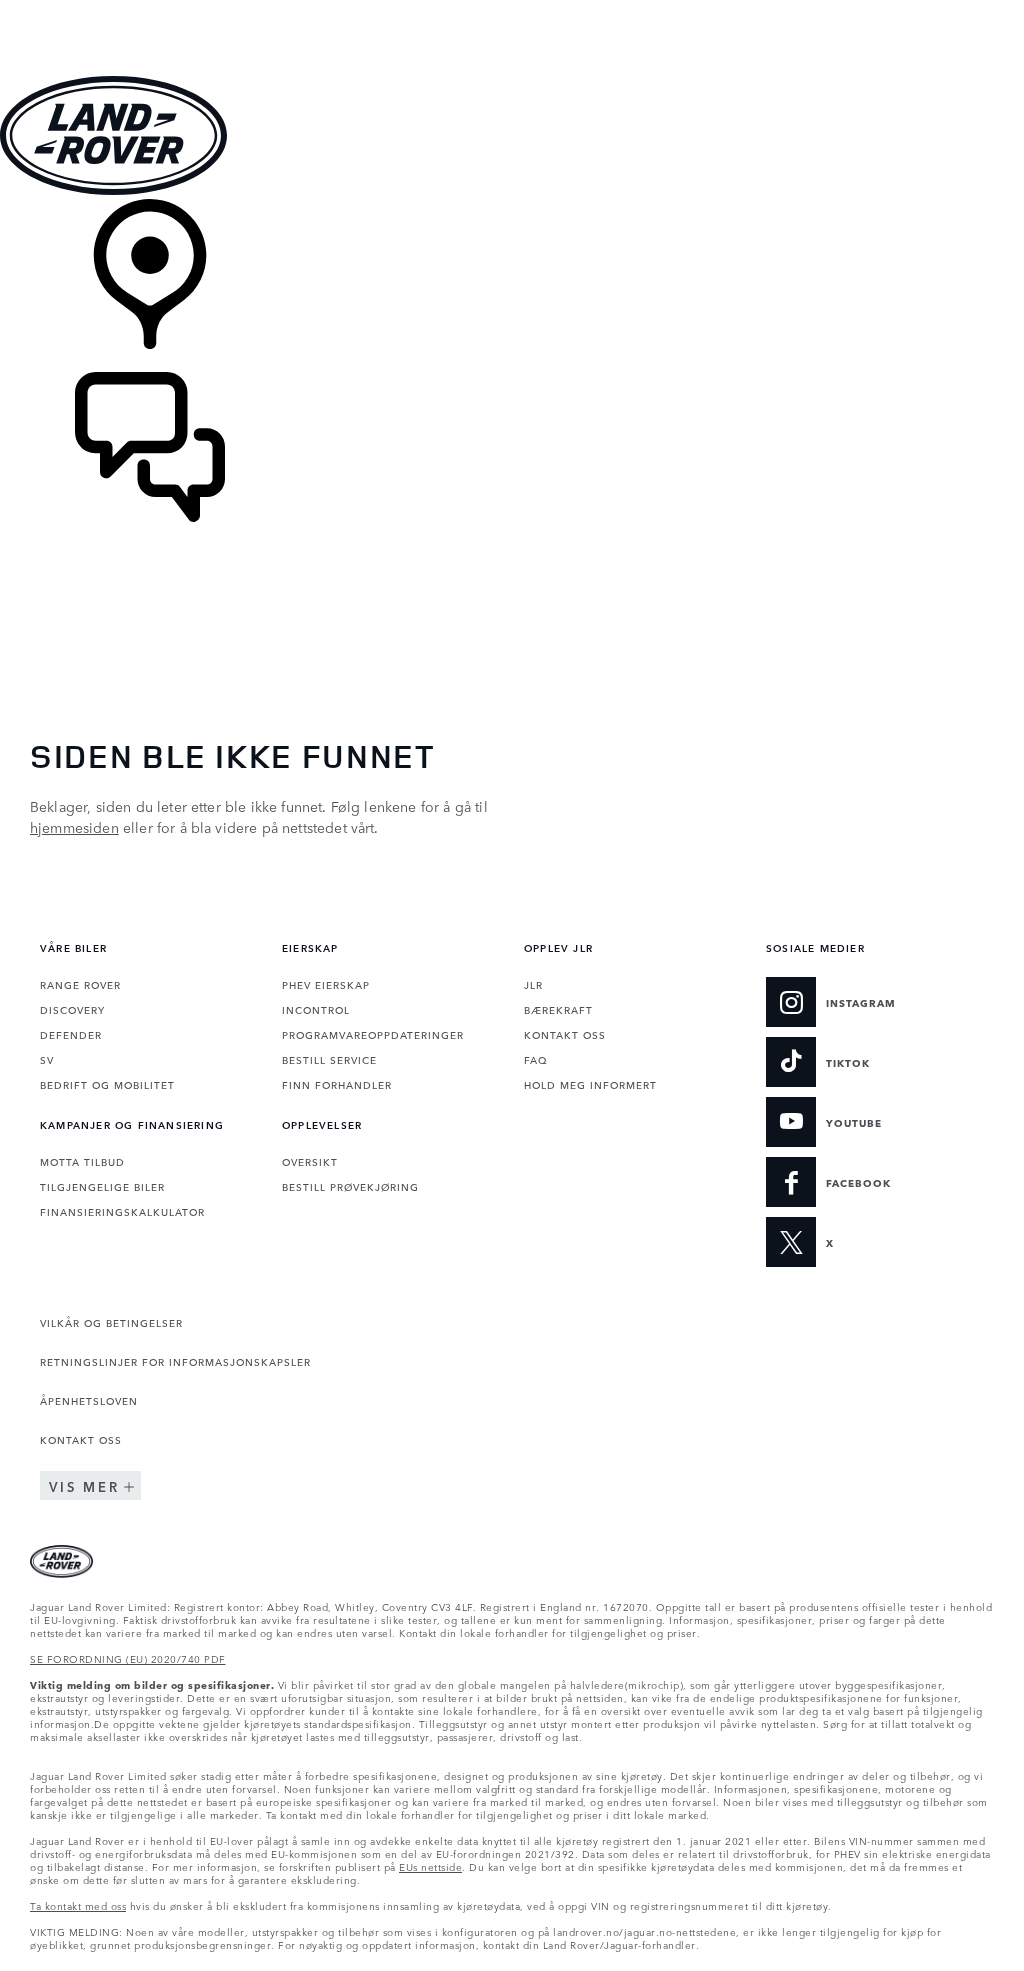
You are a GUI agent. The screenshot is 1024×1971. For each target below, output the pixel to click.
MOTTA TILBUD (82, 1161)
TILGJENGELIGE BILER (102, 1186)
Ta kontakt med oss (78, 1905)
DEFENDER (71, 1034)
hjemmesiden (74, 827)
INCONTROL (316, 1009)
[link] (512, 285)
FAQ (535, 1059)
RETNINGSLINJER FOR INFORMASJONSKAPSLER (175, 1361)
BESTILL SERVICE (329, 1059)
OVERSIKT (310, 1161)
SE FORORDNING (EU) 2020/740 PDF (128, 1658)
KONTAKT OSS (565, 1034)
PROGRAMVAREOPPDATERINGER (373, 1034)
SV (47, 1059)
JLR (533, 984)
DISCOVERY (72, 1009)
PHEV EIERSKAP (326, 984)
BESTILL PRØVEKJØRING (350, 1186)
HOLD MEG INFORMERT (590, 1084)
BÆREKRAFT (558, 1009)
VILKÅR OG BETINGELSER (111, 1322)
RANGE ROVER (80, 984)
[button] (512, 9)
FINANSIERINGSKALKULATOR (122, 1211)
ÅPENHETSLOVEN (89, 1400)
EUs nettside (430, 1866)
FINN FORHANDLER (337, 1084)
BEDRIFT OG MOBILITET (107, 1084)
